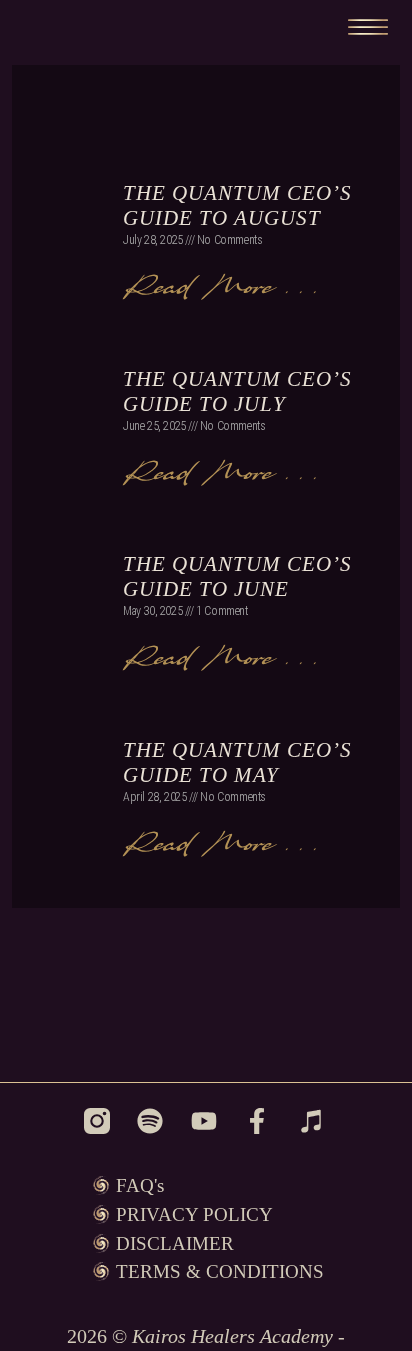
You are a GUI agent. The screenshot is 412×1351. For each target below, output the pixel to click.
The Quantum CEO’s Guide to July (237, 391)
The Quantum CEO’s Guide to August (237, 205)
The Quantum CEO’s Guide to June (237, 576)
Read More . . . (219, 285)
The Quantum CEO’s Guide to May (237, 762)
